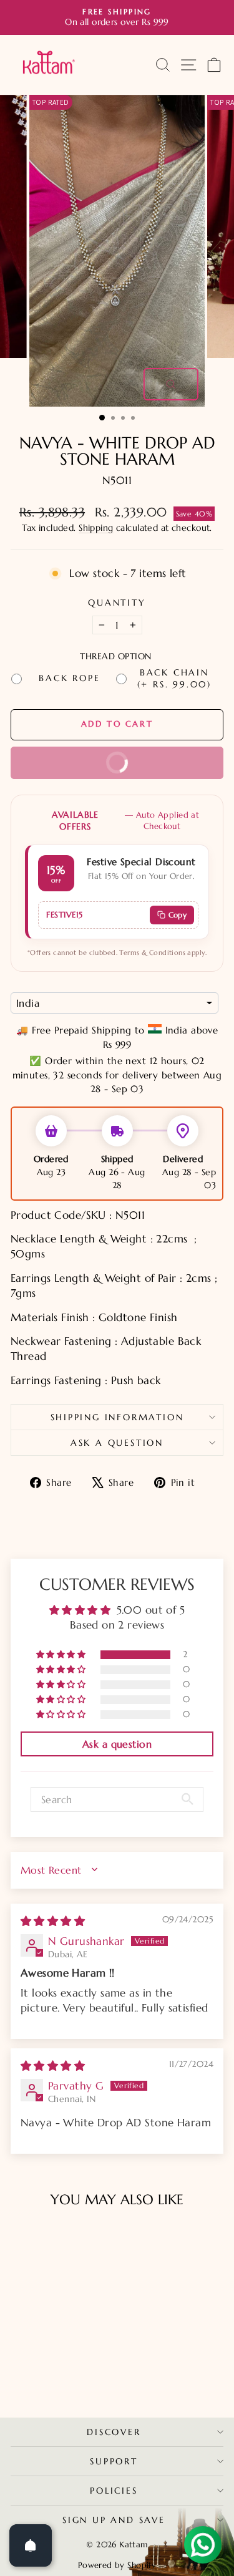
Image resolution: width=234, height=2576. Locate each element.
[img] (53, 1921)
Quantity (117, 603)
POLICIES (114, 2491)
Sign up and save (114, 2520)
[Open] (31, 2545)
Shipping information (117, 1417)
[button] (62, 1655)
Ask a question (117, 1443)
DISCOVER (114, 2432)
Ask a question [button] (117, 1744)
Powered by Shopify (117, 2565)
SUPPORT (114, 2461)
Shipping (96, 528)
